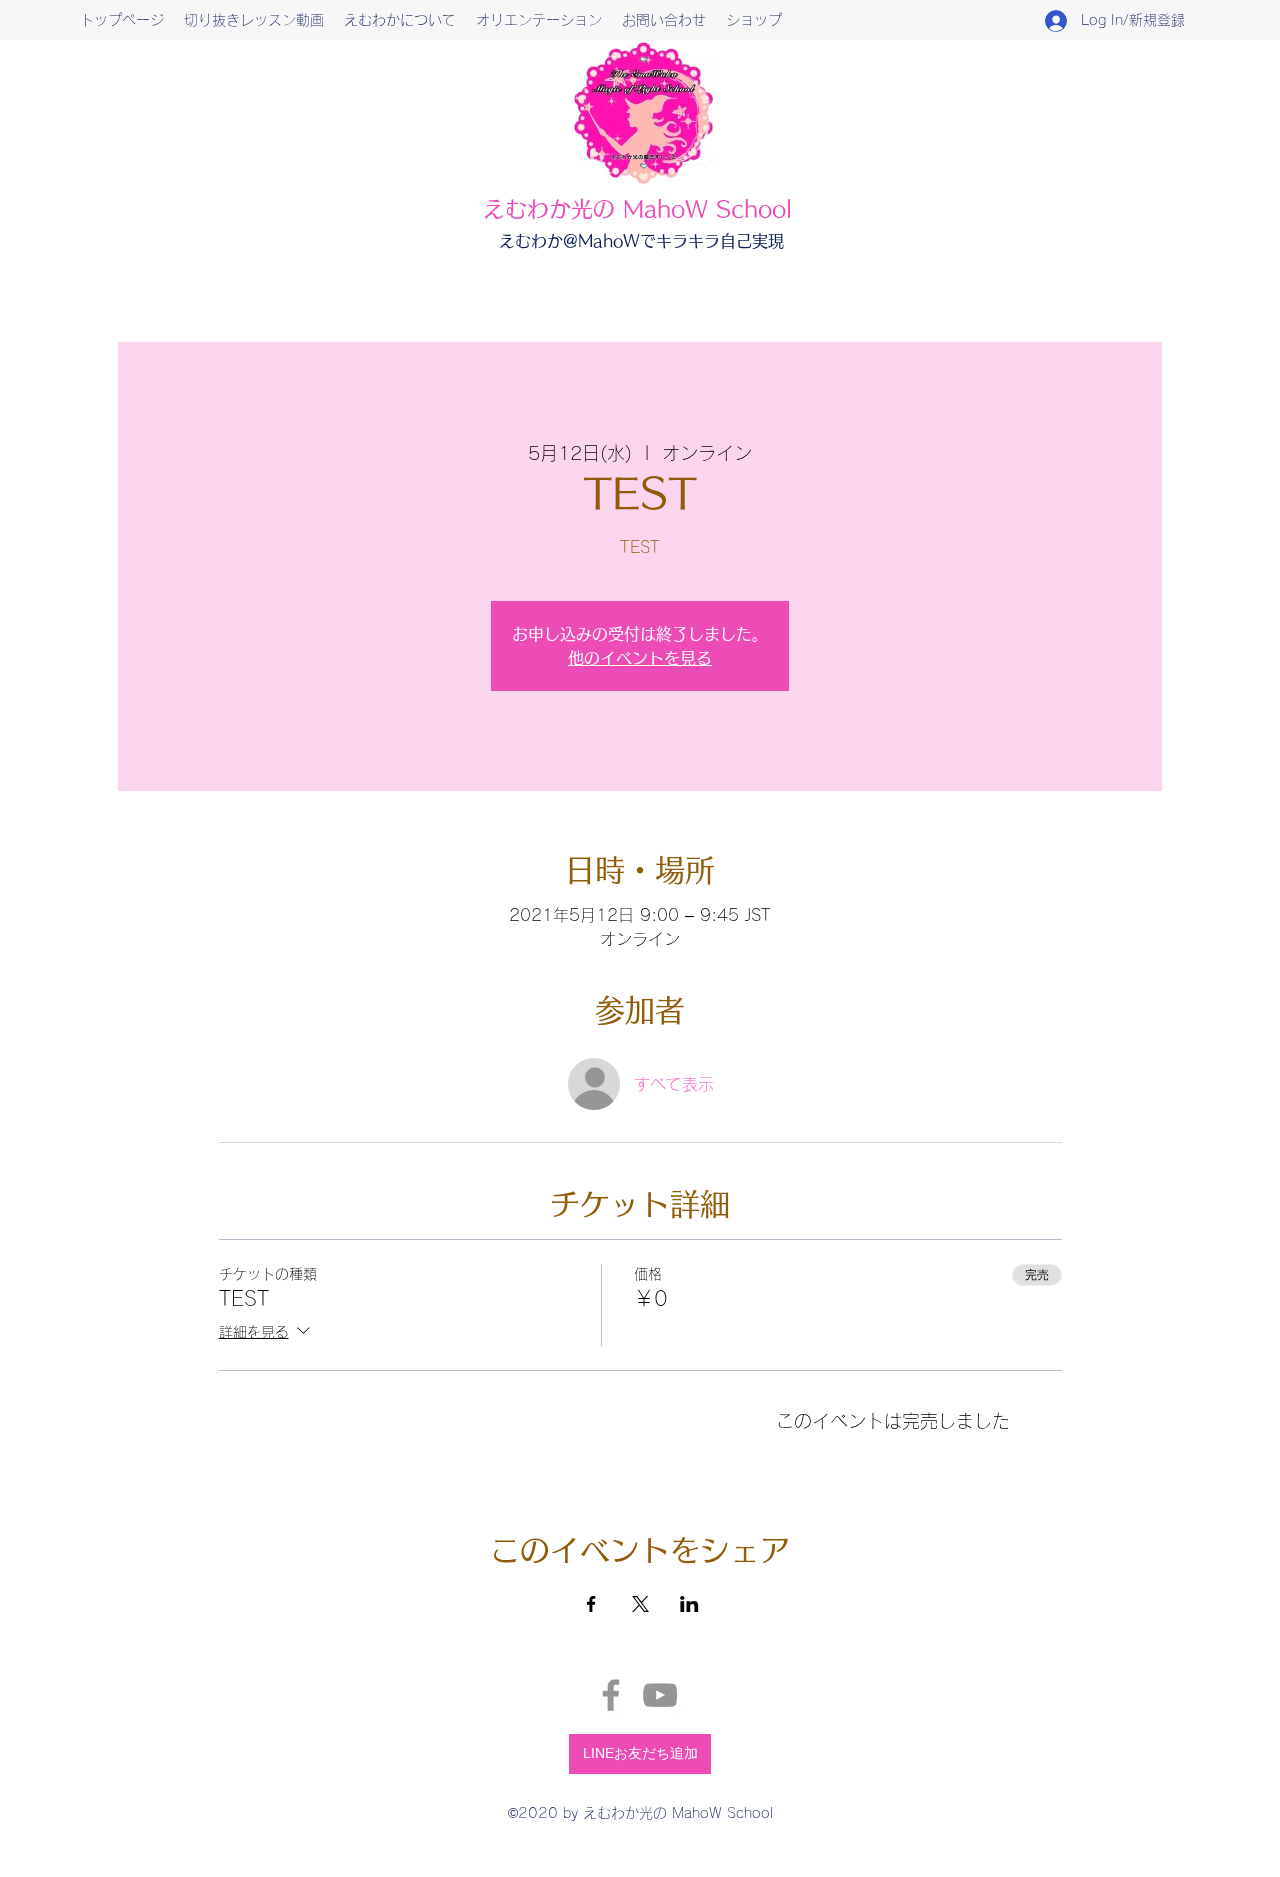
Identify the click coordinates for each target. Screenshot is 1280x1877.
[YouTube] (660, 1695)
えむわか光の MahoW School (637, 209)
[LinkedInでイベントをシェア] (689, 1604)
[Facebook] (611, 1695)
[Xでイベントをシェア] (640, 1604)
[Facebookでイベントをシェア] (591, 1604)
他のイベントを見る (640, 658)
